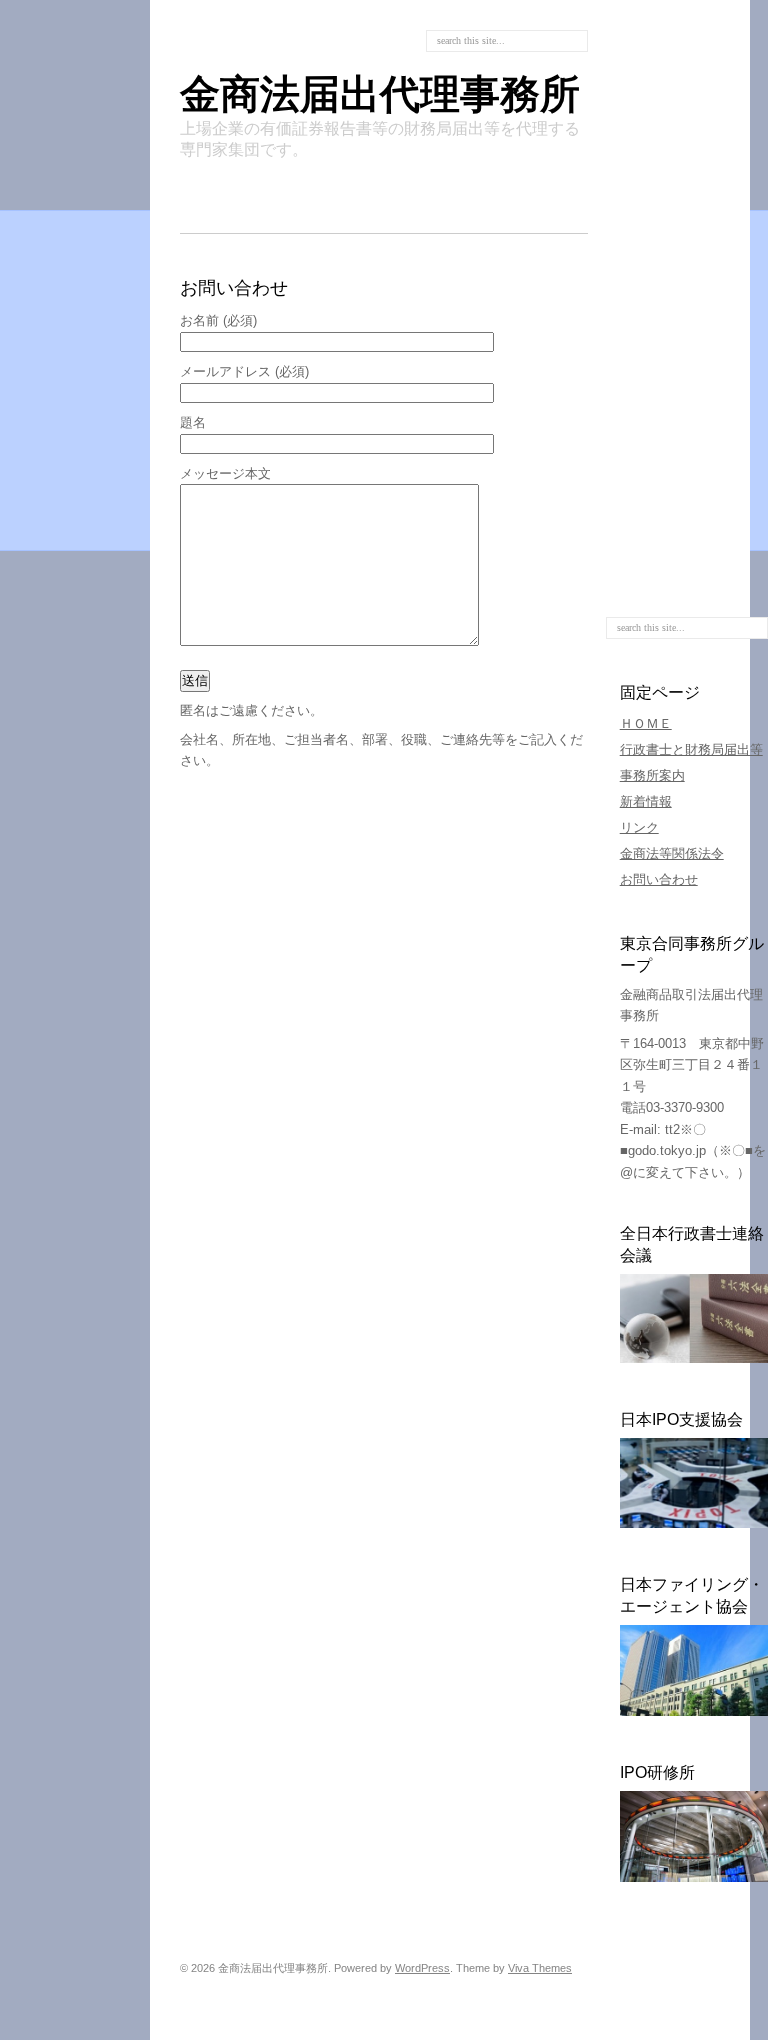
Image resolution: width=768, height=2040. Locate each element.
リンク (639, 827)
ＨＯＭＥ (646, 723)
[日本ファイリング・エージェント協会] (694, 1711)
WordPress (422, 1968)
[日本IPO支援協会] (694, 1523)
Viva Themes (540, 1968)
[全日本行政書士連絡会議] (694, 1358)
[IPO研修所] (694, 1877)
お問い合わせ (659, 879)
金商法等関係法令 (672, 853)
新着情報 (646, 801)
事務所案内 (652, 775)
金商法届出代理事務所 (380, 94)
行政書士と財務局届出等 (691, 749)
